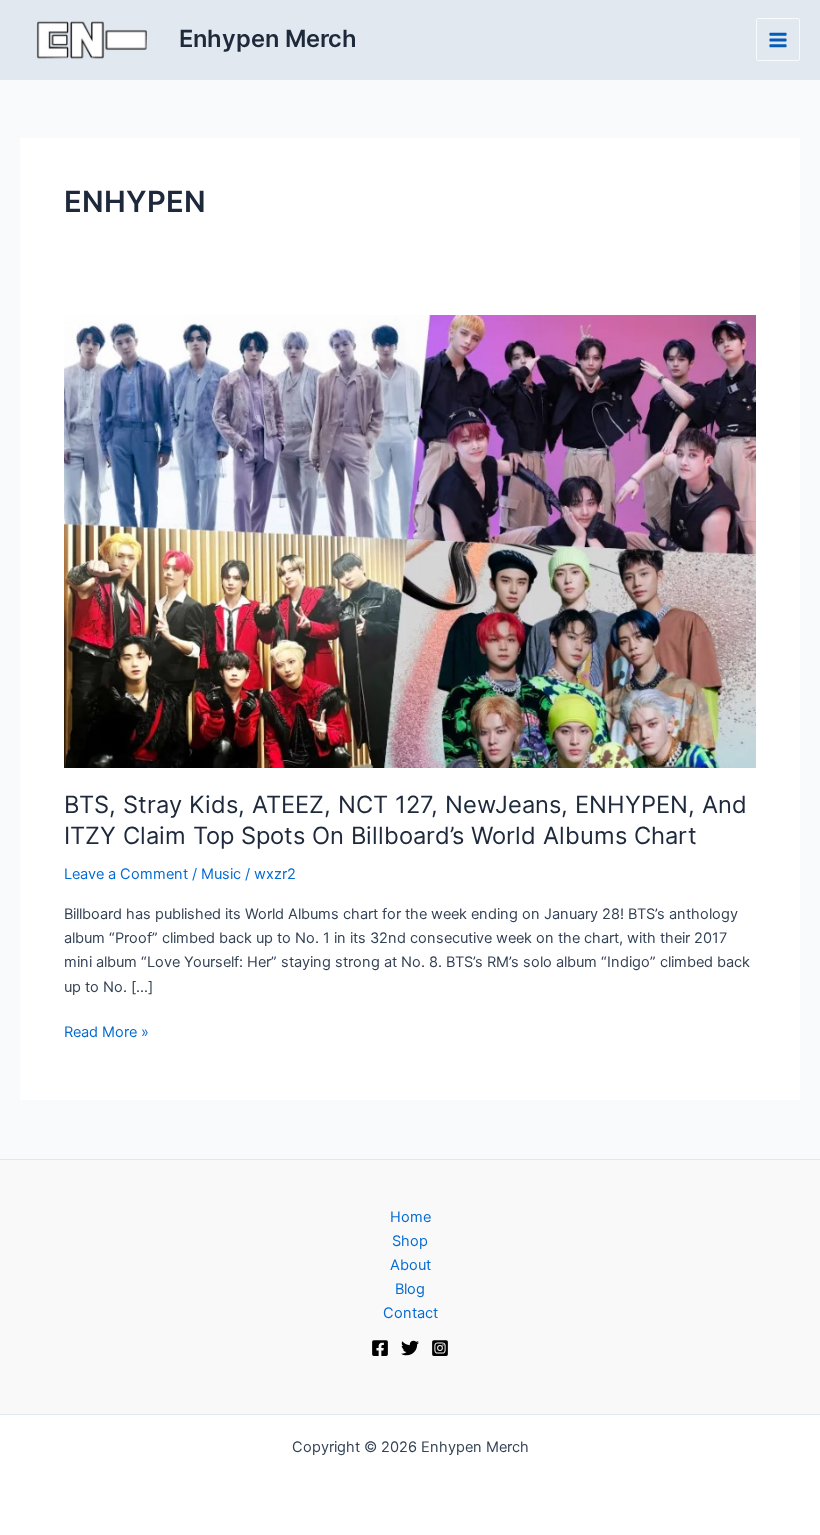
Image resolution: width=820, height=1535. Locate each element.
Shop (410, 1241)
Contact (410, 1313)
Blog (410, 1289)
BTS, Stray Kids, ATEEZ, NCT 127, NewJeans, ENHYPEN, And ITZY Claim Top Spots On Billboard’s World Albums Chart (405, 820)
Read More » (106, 1030)
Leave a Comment (126, 874)
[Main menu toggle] (778, 40)
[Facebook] (380, 1348)
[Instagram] (440, 1348)
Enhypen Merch (268, 38)
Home (410, 1217)
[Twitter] (410, 1348)
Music (221, 874)
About (410, 1265)
